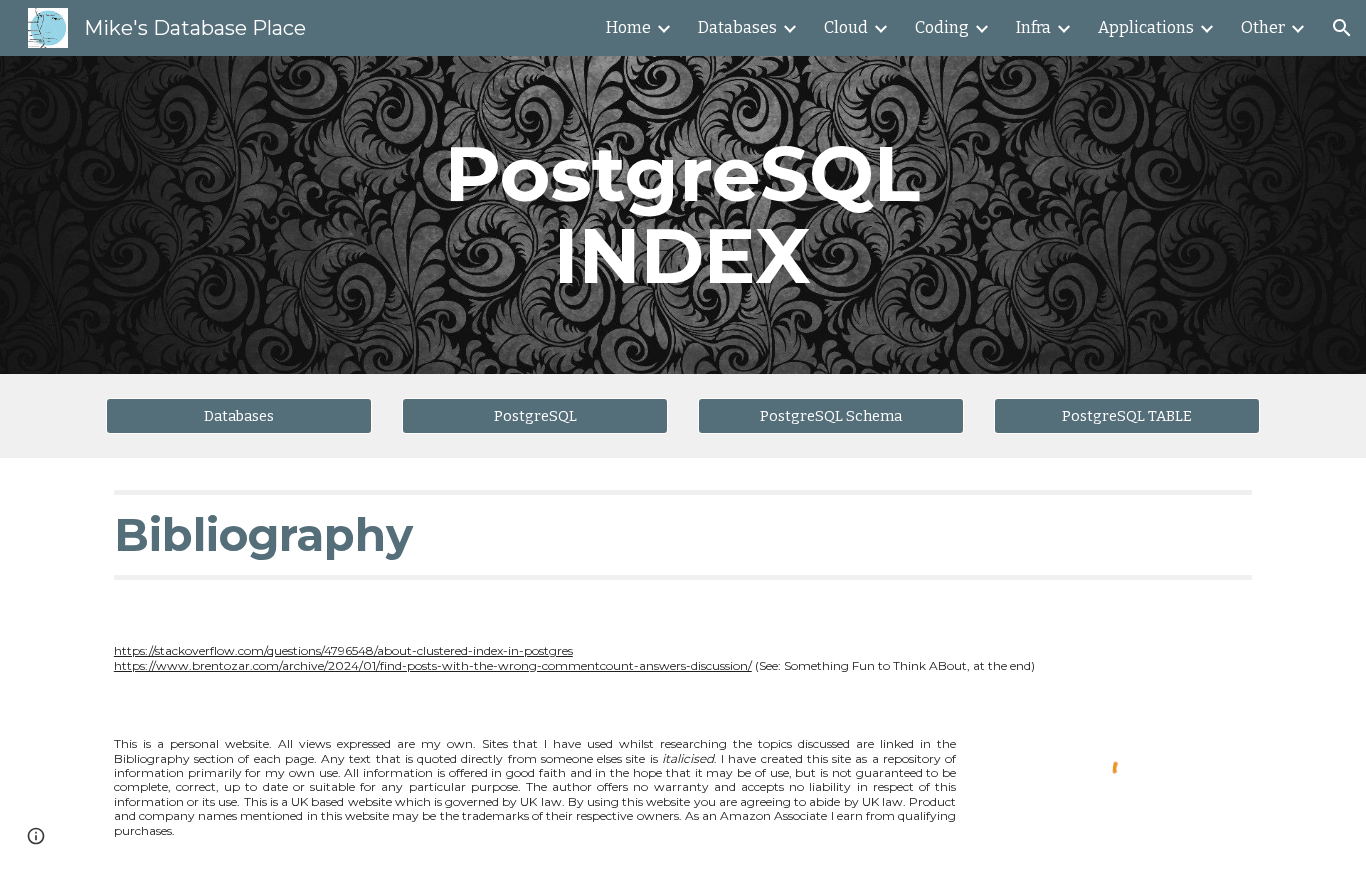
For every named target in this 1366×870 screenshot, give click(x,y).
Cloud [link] (846, 27)
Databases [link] (737, 27)
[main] (683, 215)
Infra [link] (1033, 27)
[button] (1342, 28)
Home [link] (628, 27)
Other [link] (1263, 27)
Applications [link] (1146, 27)
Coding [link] (942, 27)
